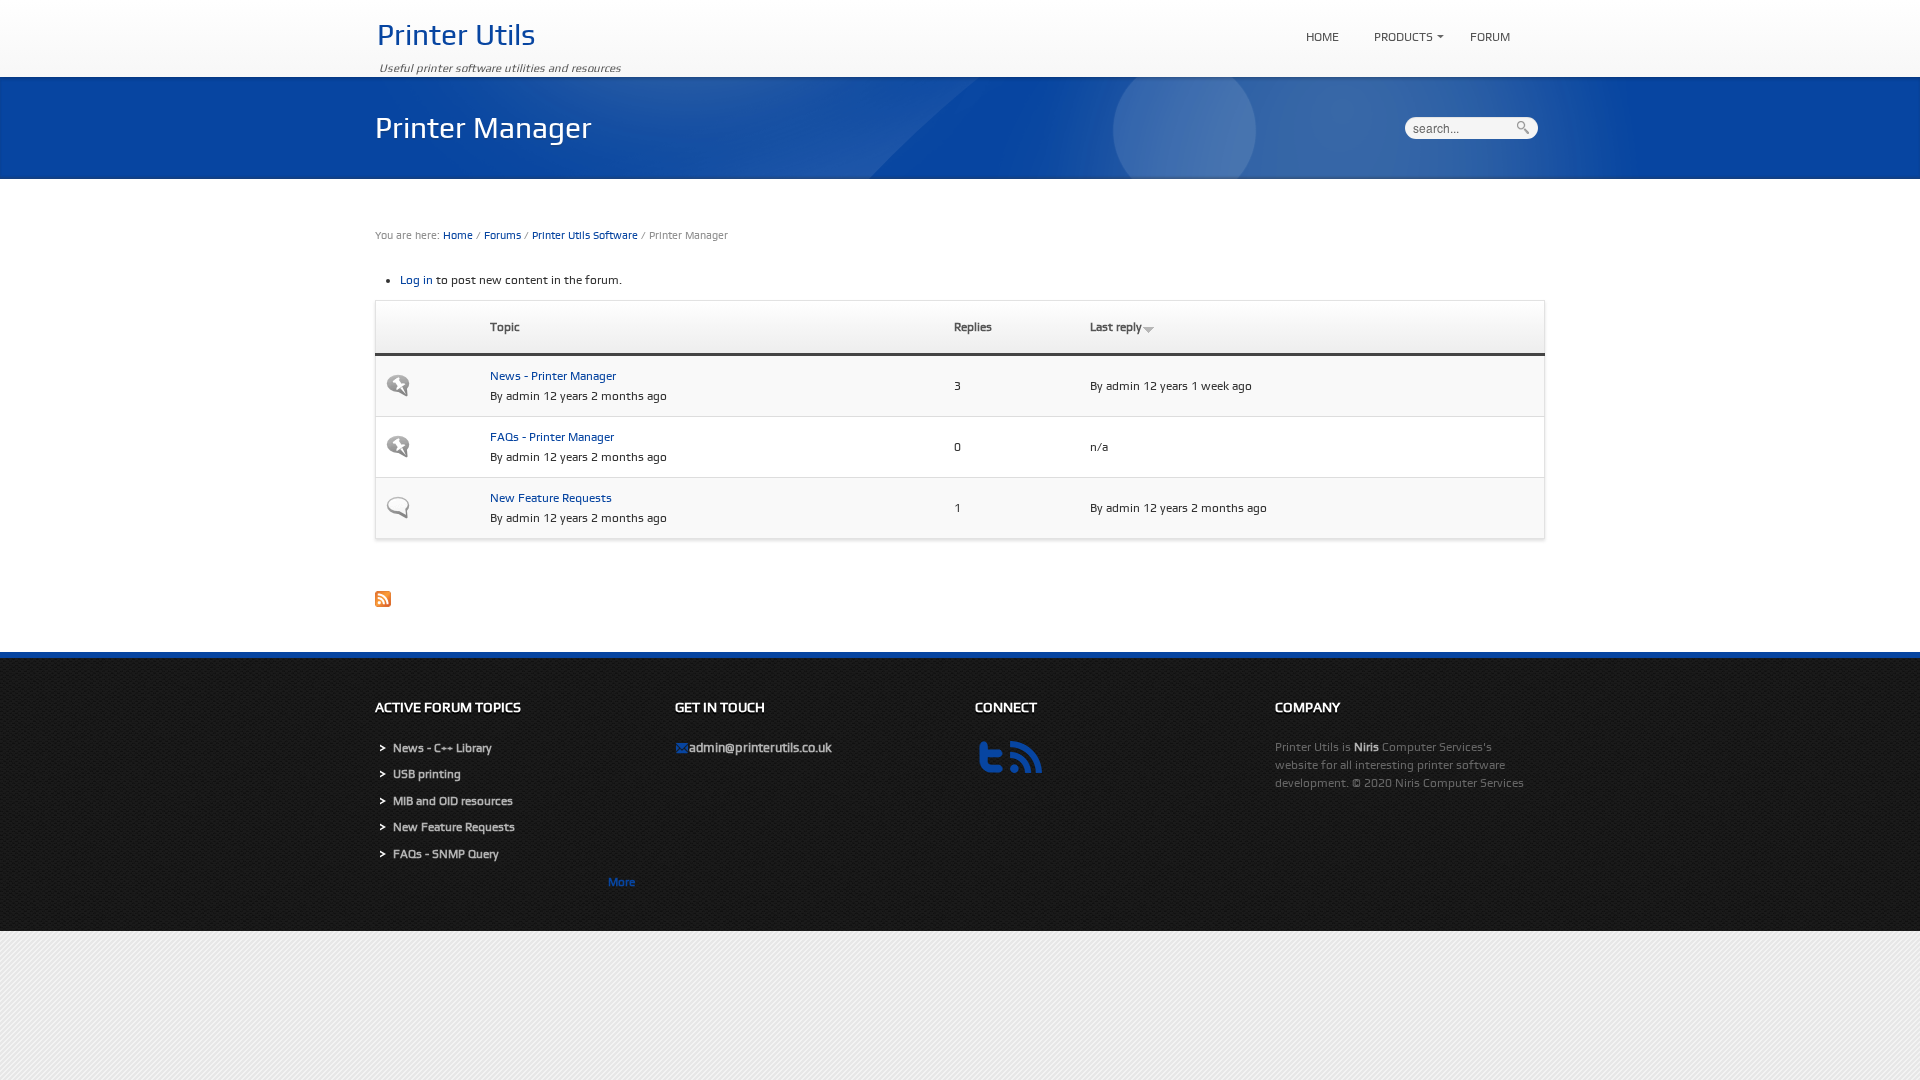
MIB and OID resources (453, 801)
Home (1322, 37)
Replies (973, 327)
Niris (1366, 747)
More (621, 882)
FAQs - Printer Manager (552, 437)
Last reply (1116, 327)
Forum (1490, 37)
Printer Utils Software (585, 235)
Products (1398, 28)
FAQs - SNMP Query (446, 854)
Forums (502, 235)
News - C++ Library (442, 748)
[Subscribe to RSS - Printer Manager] (960, 605)
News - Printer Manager (553, 376)
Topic (505, 327)
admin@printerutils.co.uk (760, 747)
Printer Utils (456, 34)
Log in (416, 280)
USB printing (427, 774)
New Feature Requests (551, 498)
